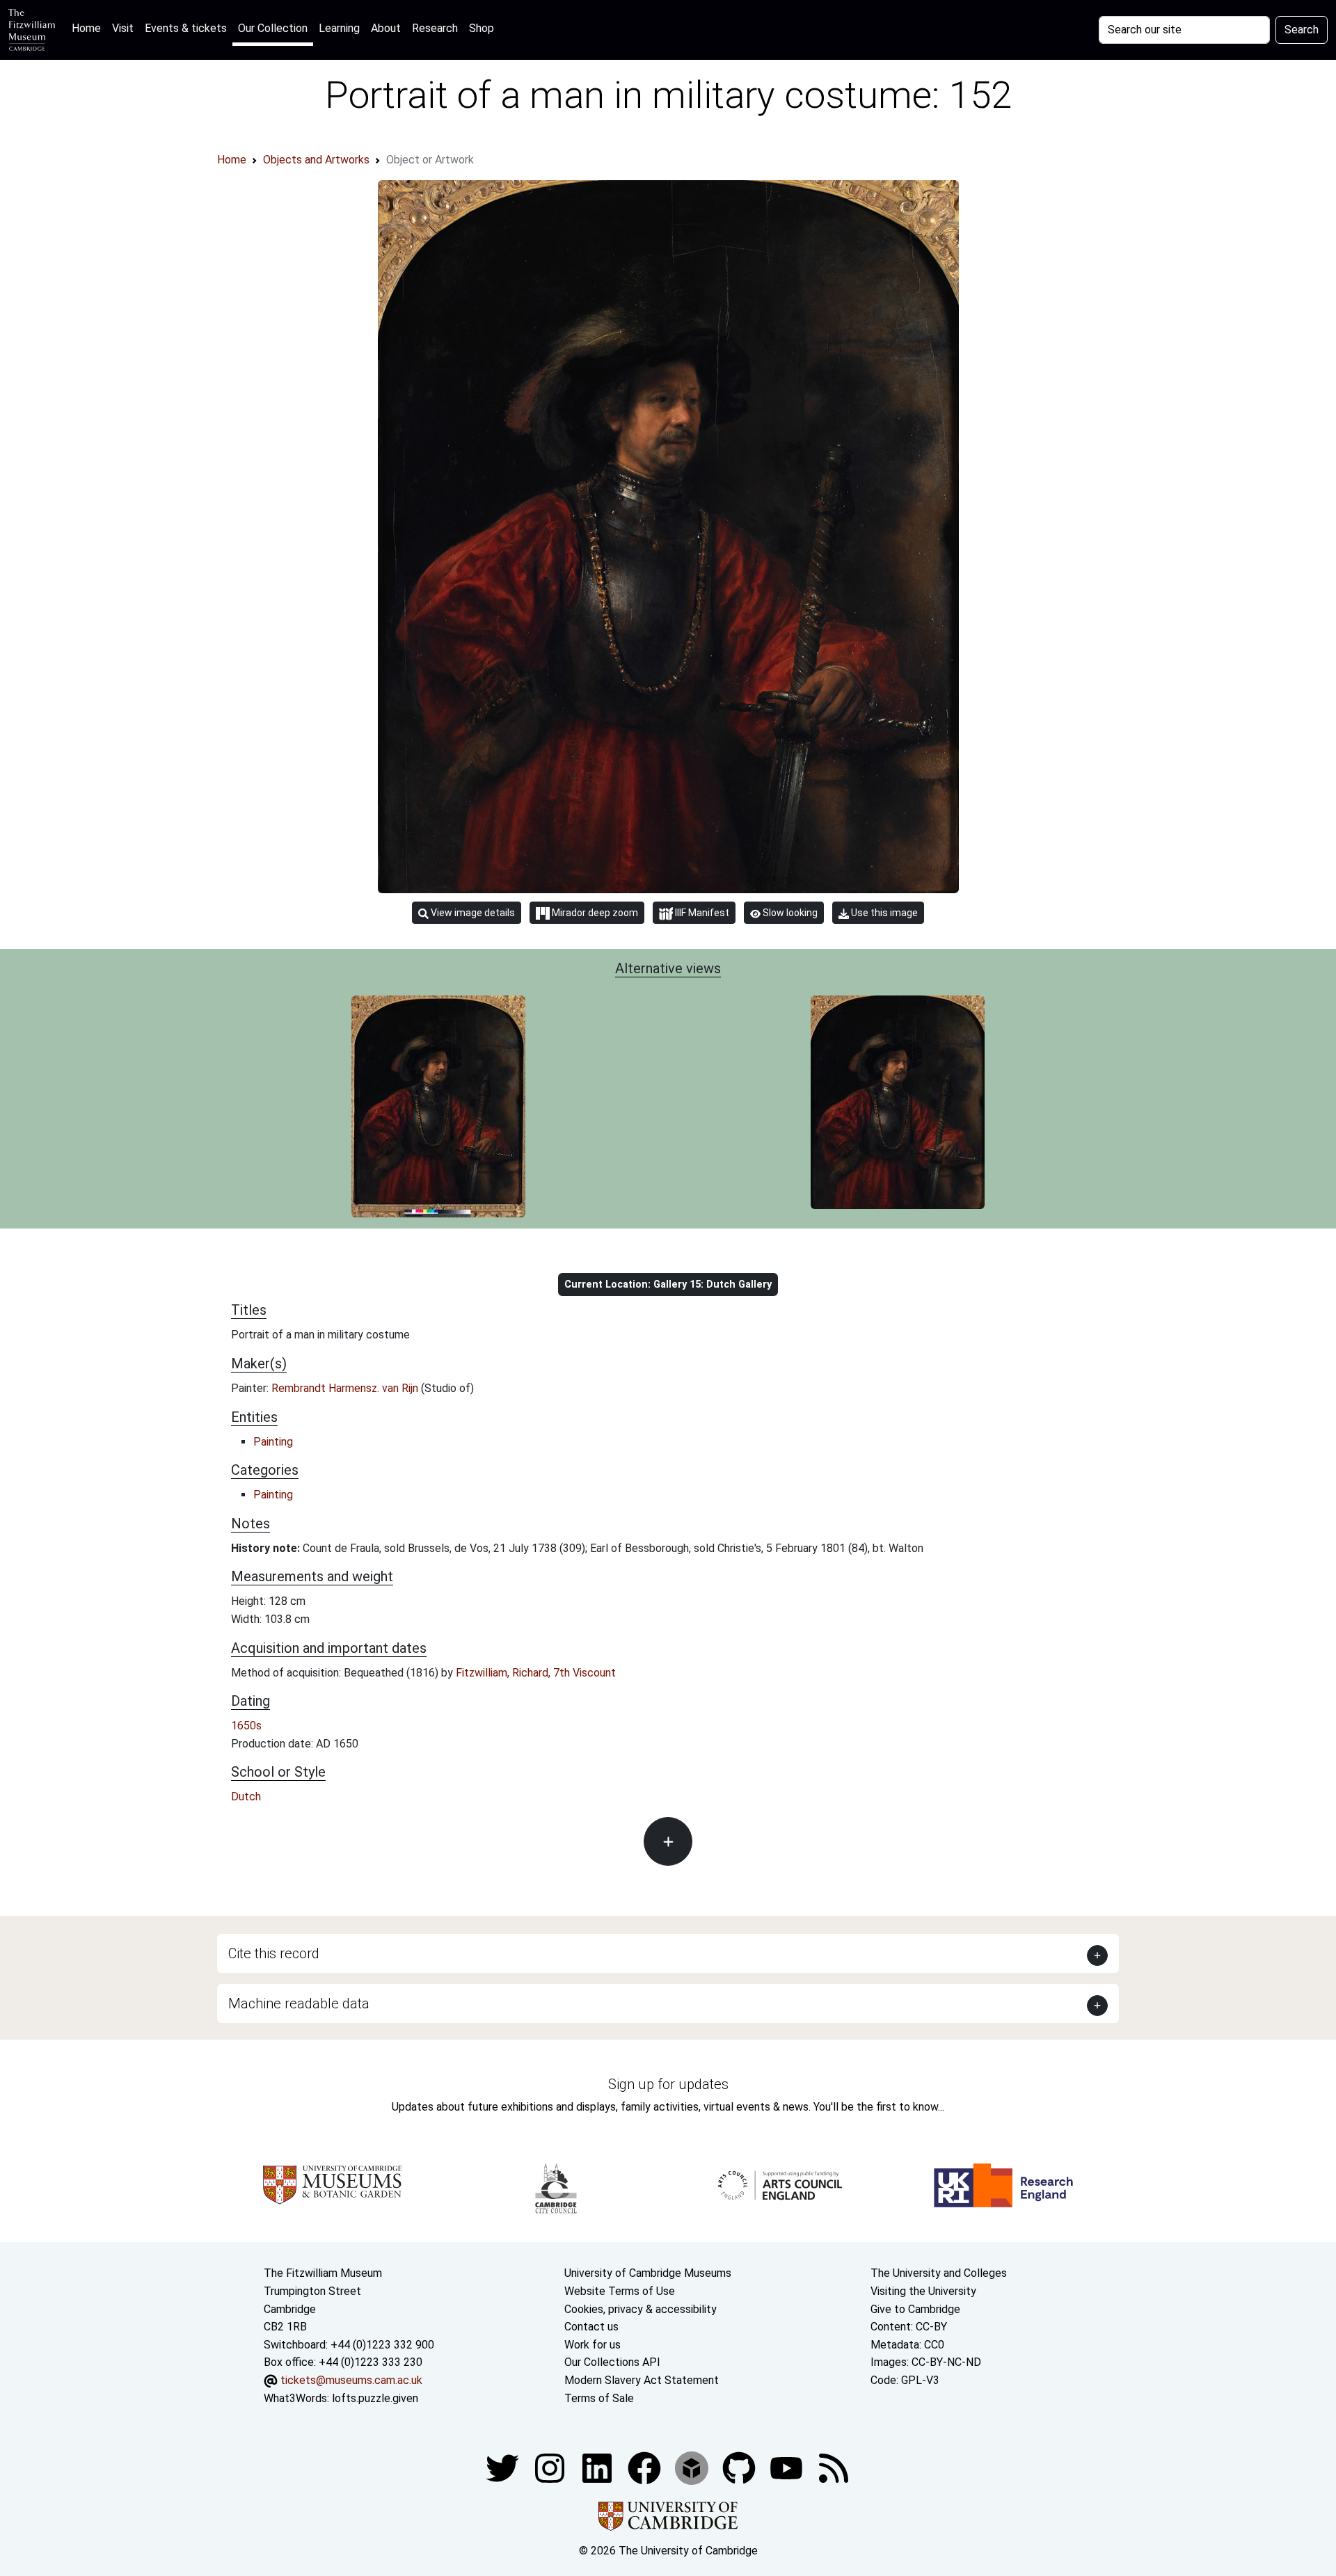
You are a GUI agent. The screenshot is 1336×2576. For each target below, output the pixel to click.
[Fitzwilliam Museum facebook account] (598, 2467)
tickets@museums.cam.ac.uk (351, 2380)
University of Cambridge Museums (648, 2273)
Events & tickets (186, 28)
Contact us (591, 2327)
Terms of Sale (599, 2398)
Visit (123, 28)
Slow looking (789, 913)
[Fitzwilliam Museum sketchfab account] (693, 2467)
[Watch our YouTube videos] (788, 2467)
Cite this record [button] (274, 1953)
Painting (273, 1442)
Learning (339, 28)
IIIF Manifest (701, 913)
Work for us (593, 2345)
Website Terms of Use (620, 2291)
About (386, 28)
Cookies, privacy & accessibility (641, 2309)
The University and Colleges (939, 2273)
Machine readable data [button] (299, 2003)
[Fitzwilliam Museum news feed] (834, 2467)
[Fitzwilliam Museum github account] (740, 2467)
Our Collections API (612, 2362)
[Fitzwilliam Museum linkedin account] (646, 2467)
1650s (246, 1726)
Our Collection (273, 28)
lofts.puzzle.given (375, 2398)
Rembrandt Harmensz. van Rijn (346, 1388)
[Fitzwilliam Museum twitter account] (504, 2467)
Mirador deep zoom (594, 913)
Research (435, 28)
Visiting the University (923, 2291)
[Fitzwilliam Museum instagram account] (551, 2467)
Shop (482, 28)
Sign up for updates (668, 2084)
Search (1302, 30)
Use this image (883, 913)
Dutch (246, 1797)
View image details (472, 913)
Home (89, 28)
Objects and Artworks (316, 160)
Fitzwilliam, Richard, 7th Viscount (536, 1673)
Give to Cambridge (915, 2309)
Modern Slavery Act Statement (642, 2380)
